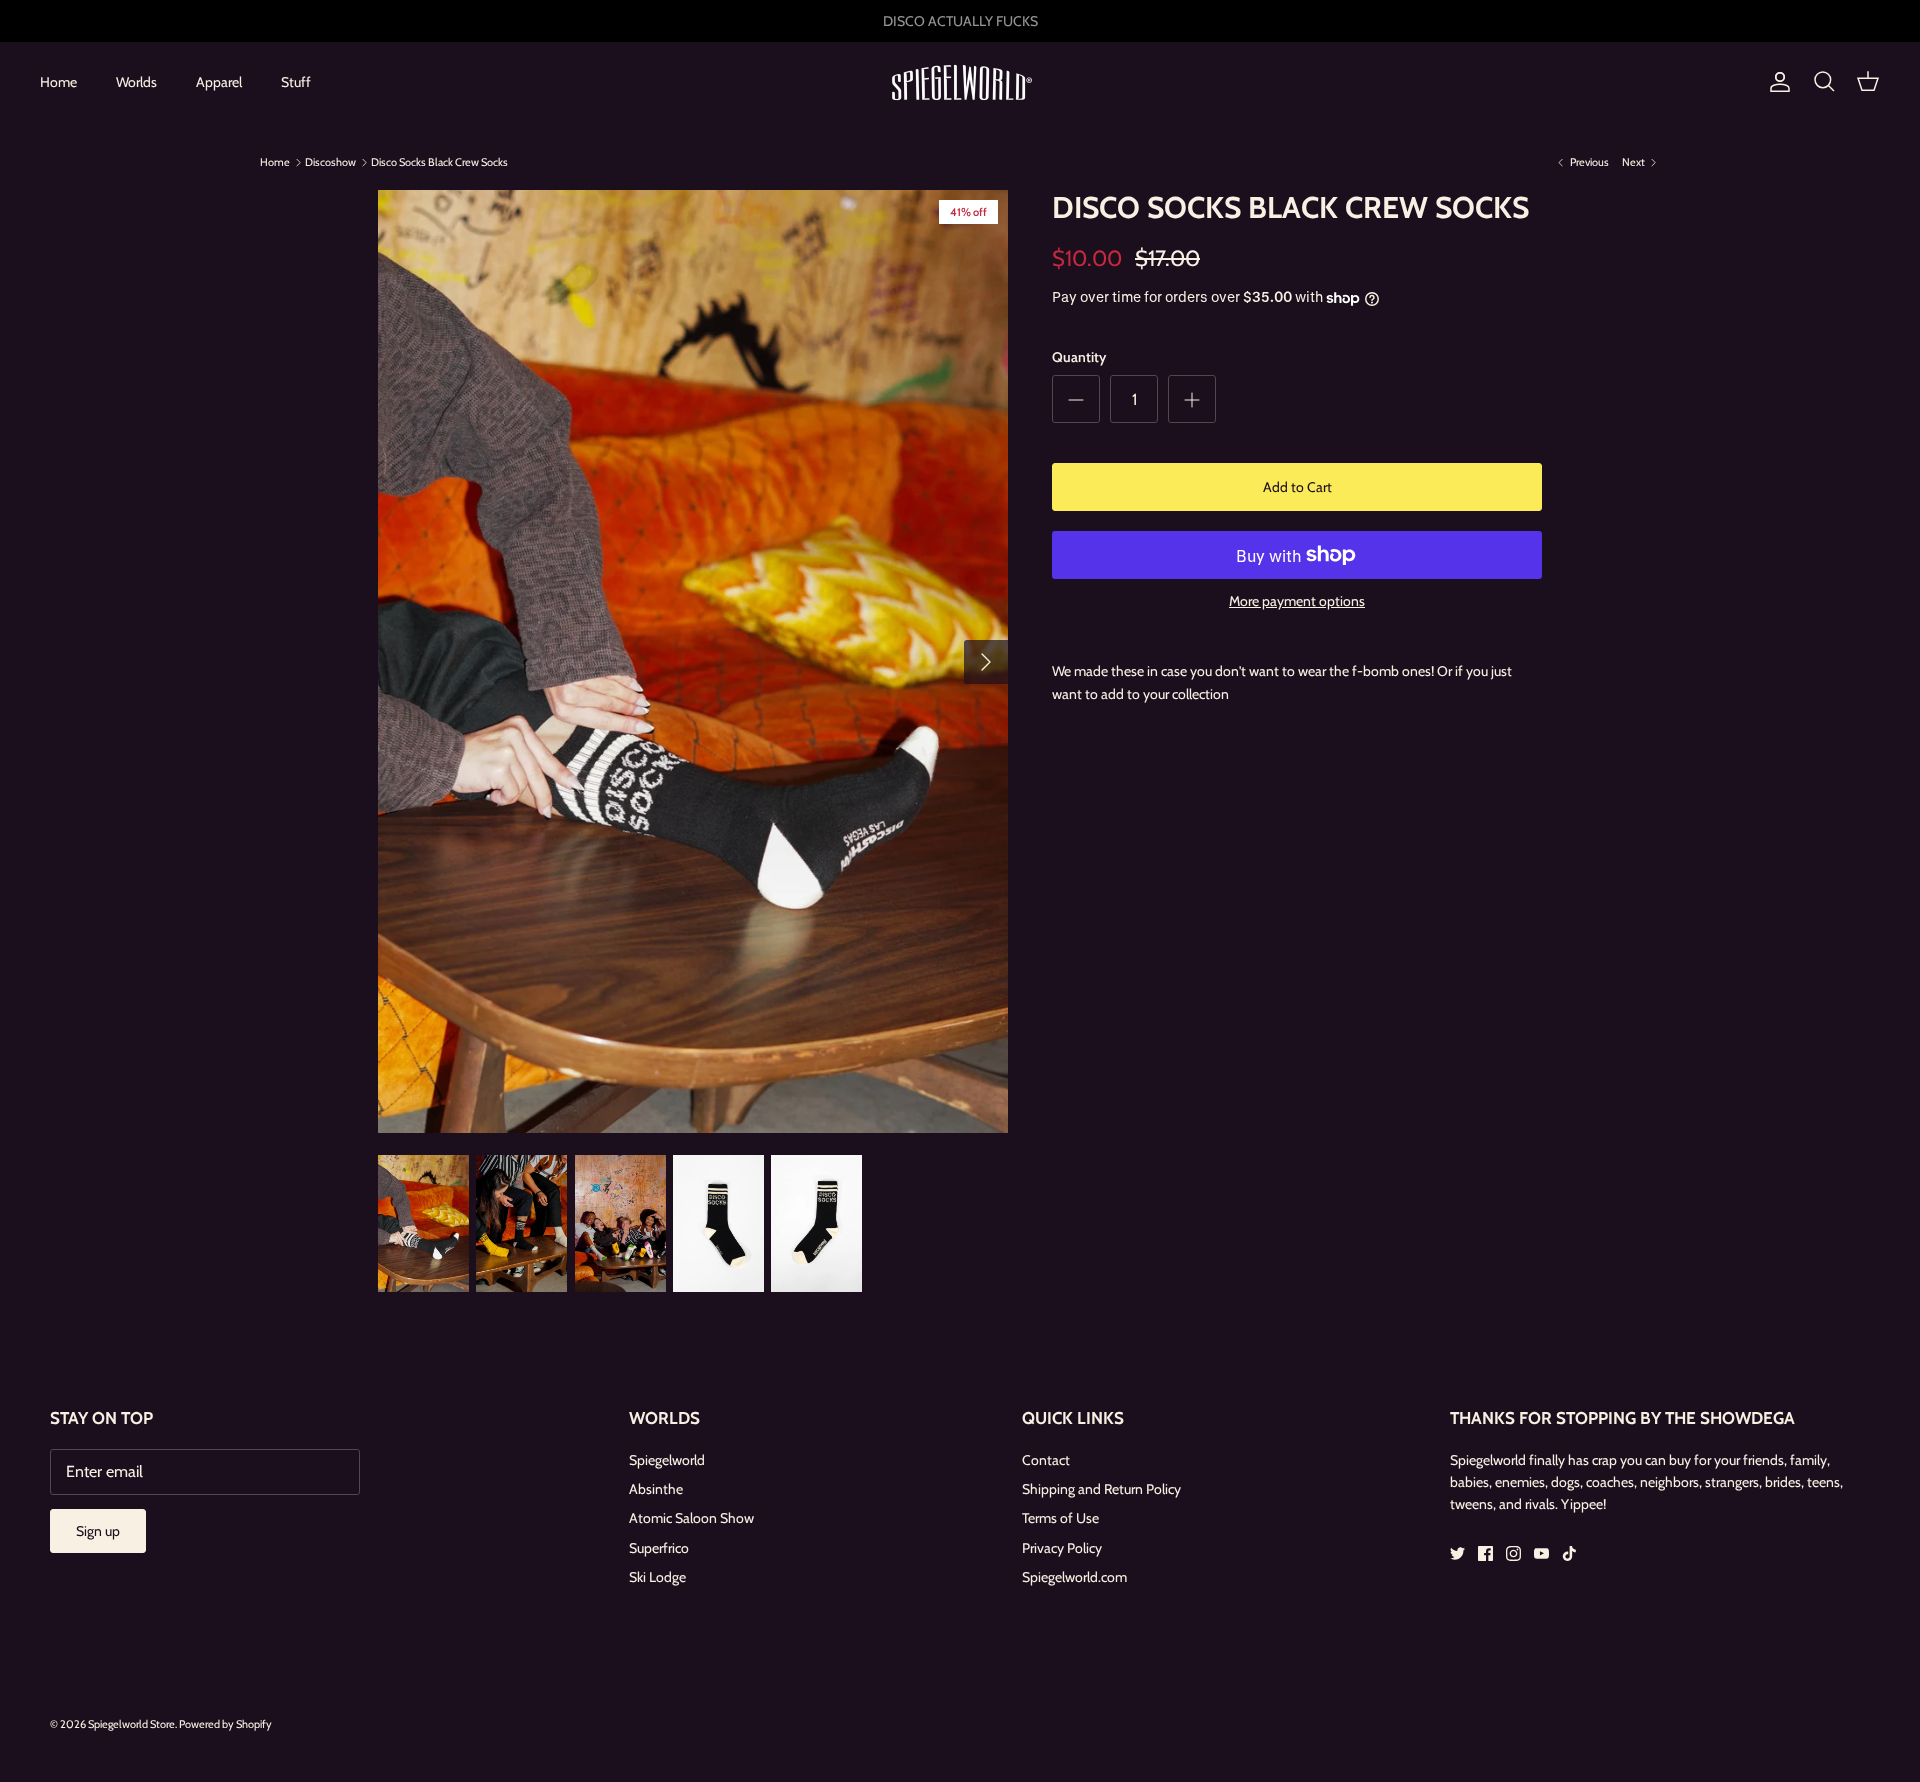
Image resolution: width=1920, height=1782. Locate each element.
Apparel (219, 82)
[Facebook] (1485, 1553)
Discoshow (330, 162)
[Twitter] (1457, 1553)
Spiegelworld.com (1074, 1577)
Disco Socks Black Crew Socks (439, 162)
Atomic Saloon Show (691, 1518)
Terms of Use (1060, 1518)
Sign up (98, 1531)
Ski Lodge (657, 1577)
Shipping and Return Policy (1101, 1489)
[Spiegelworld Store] (960, 82)
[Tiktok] (1569, 1553)
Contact (1046, 1460)
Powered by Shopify (225, 1724)
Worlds (136, 82)
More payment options (1297, 601)
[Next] (986, 662)
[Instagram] (1513, 1553)
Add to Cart (1297, 487)
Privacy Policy (1062, 1548)
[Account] (1776, 82)
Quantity (1079, 357)
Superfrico (659, 1548)
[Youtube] (1541, 1553)
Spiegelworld (667, 1460)
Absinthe (656, 1489)
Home (58, 82)
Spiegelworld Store (131, 1724)
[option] (693, 661)
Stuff (296, 82)
